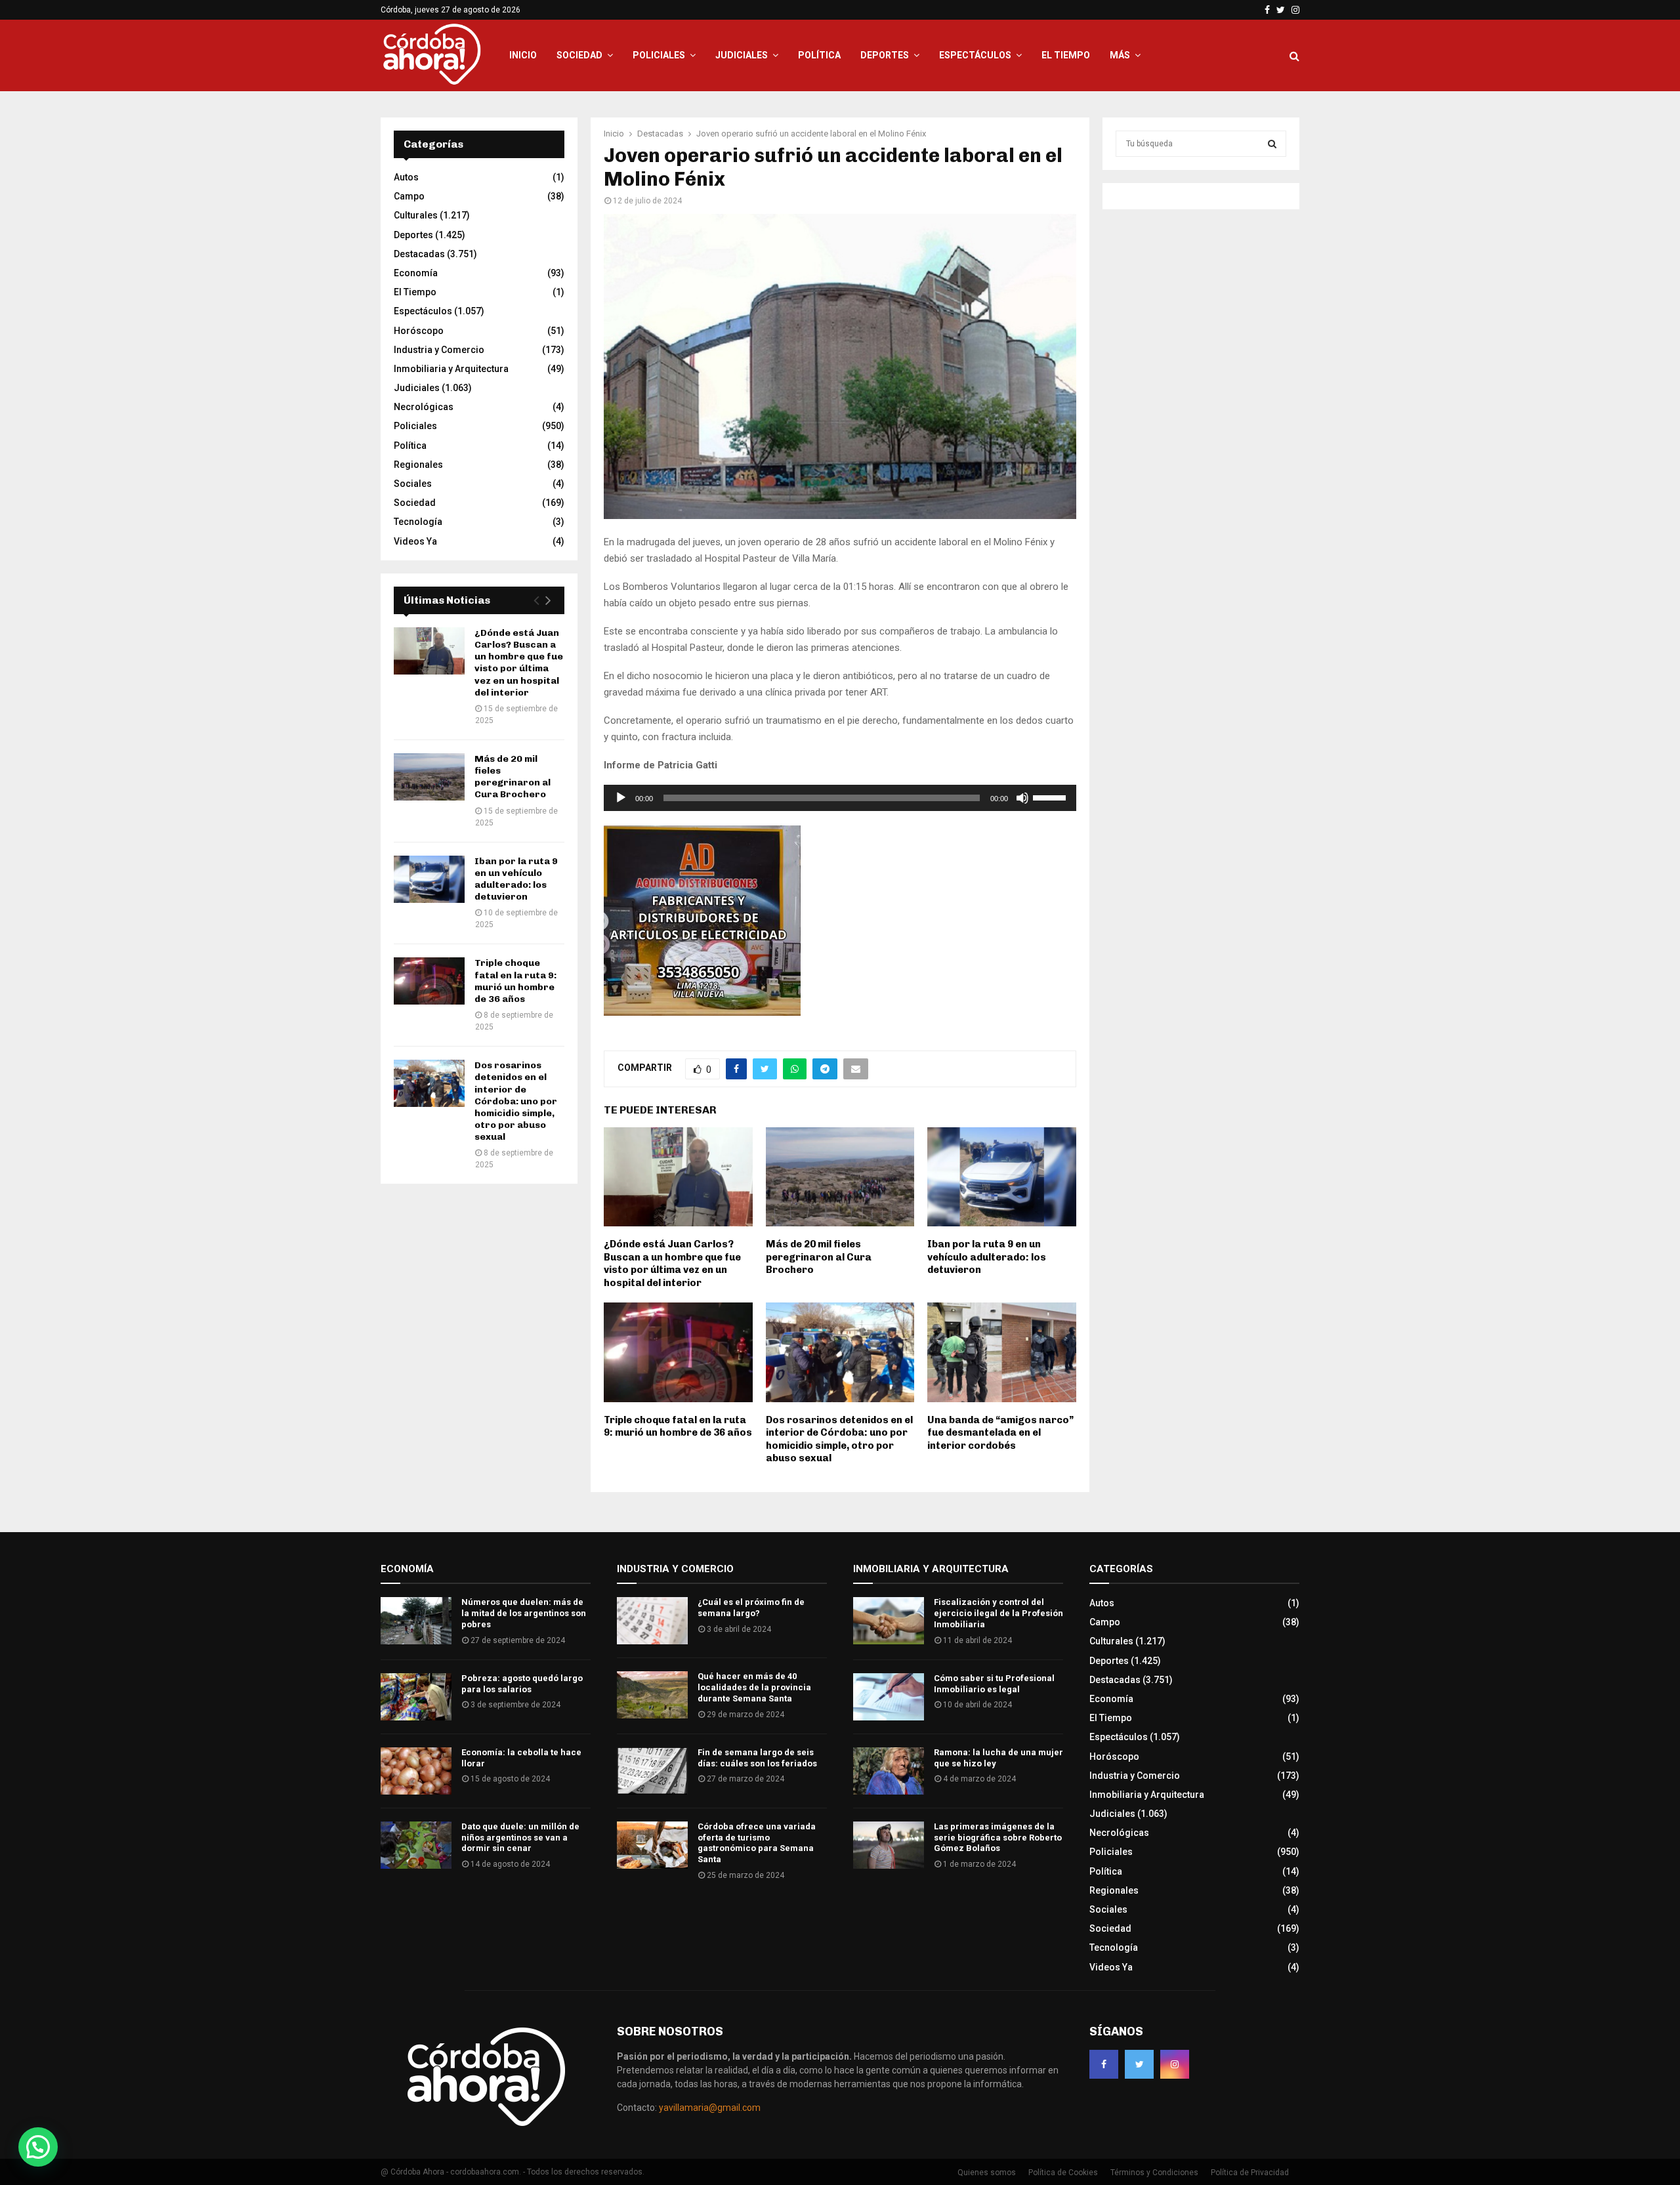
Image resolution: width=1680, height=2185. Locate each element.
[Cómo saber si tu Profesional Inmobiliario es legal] (889, 1697)
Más (1120, 55)
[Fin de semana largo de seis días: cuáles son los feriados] (652, 1771)
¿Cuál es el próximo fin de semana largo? (751, 1608)
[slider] (1051, 797)
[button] (38, 2147)
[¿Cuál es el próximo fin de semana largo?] (652, 1621)
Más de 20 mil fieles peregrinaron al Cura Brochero (819, 1257)
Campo (409, 196)
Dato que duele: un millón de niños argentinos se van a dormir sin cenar (520, 1838)
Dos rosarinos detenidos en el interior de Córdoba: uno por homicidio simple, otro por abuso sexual (839, 1439)
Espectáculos (975, 55)
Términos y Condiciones (1154, 2173)
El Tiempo (1066, 55)
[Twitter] (1139, 2064)
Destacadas (419, 254)
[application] (840, 798)
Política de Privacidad (1250, 2173)
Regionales (418, 465)
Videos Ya (415, 541)
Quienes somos (987, 2173)
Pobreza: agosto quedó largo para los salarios (522, 1684)
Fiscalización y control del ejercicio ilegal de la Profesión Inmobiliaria (998, 1613)
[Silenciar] (1022, 798)
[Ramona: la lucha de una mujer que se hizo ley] (889, 1771)
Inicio (523, 55)
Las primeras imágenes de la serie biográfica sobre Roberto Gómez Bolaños (998, 1838)
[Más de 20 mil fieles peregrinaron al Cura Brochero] (429, 777)
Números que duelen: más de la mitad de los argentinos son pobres (524, 1613)
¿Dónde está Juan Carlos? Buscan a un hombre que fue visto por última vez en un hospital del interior (672, 1263)
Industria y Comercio (439, 350)
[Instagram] (1175, 2064)
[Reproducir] (621, 798)
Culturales (416, 215)
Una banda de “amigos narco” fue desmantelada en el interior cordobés (1000, 1433)
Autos (406, 177)
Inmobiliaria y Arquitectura (451, 369)
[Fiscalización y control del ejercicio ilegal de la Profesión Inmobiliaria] (889, 1621)
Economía (416, 273)
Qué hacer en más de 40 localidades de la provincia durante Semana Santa (754, 1687)
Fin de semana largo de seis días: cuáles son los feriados (757, 1758)
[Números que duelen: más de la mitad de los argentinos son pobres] (416, 1621)
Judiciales (742, 55)
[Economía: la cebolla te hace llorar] (416, 1771)
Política (819, 55)
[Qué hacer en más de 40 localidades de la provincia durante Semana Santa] (652, 1695)
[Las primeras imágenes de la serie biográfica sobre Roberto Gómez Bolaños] (889, 1845)
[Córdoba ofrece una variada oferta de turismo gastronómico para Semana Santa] (652, 1845)
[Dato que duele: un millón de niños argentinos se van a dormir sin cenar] (416, 1845)
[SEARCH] (1272, 144)
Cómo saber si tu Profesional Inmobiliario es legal (994, 1684)
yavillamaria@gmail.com (710, 2108)
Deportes (885, 55)
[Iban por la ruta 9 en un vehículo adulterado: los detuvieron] (429, 879)
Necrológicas (424, 407)
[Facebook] (1104, 2064)
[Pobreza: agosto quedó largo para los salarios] (416, 1697)
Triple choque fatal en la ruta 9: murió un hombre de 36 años (678, 1426)
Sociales (413, 484)
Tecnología (418, 522)
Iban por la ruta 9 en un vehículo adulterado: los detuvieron (987, 1257)
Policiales (659, 55)
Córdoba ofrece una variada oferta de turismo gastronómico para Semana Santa (757, 1843)
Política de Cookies (1063, 2173)
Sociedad (579, 55)
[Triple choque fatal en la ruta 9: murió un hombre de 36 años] (429, 981)
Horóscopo (419, 331)
